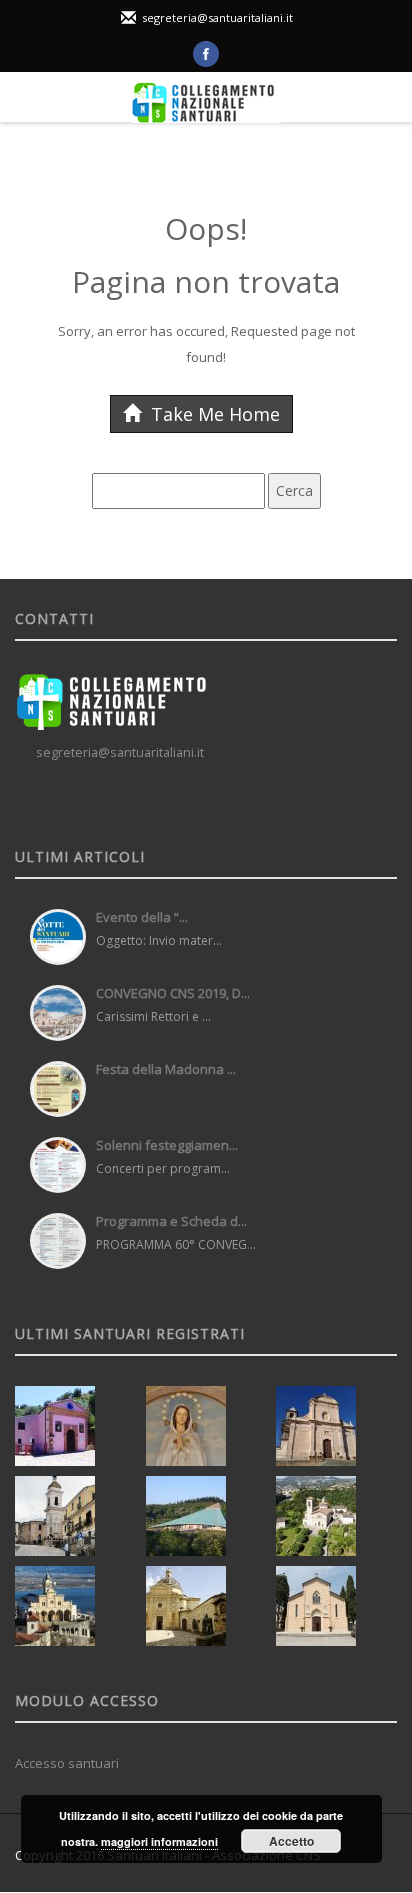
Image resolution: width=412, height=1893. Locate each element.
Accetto (291, 1841)
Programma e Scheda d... (171, 1221)
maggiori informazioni (159, 1841)
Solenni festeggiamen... (167, 1145)
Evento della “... (142, 917)
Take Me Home (213, 414)
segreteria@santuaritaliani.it (217, 17)
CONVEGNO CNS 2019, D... (173, 993)
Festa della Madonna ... (166, 1069)
